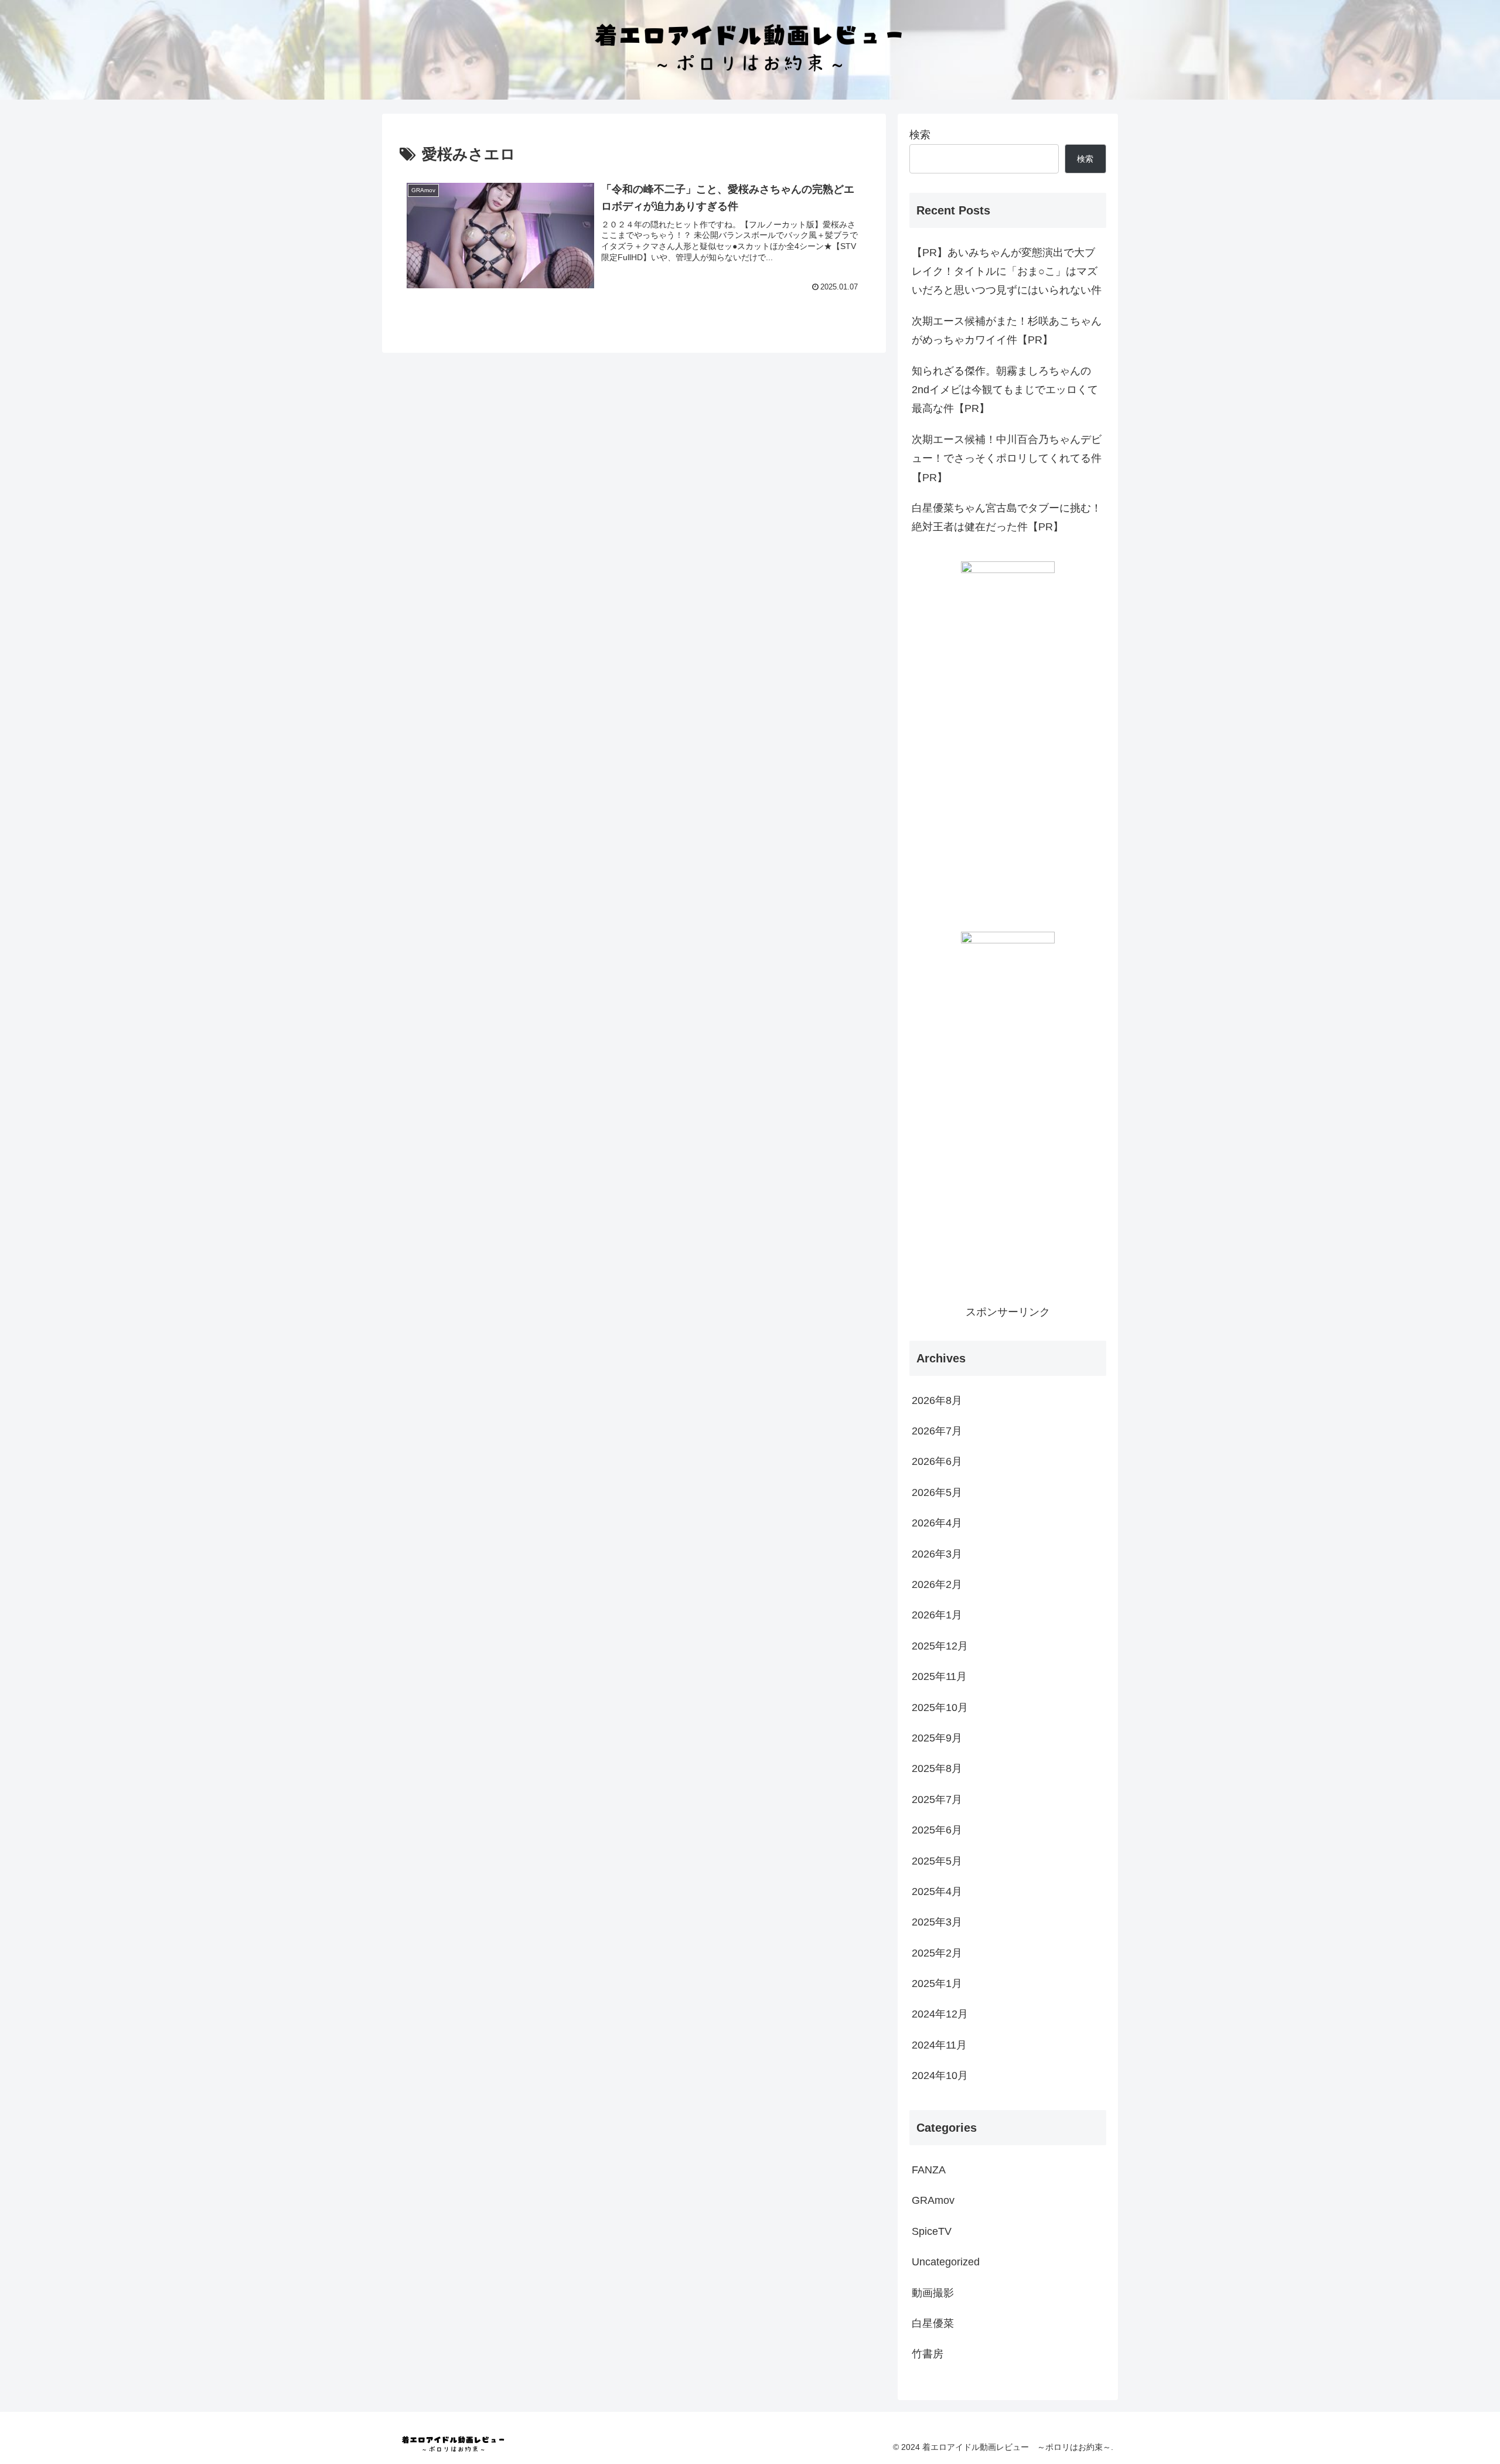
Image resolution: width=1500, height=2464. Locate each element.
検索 (920, 135)
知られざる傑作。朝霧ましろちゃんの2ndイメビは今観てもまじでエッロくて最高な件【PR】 (1005, 390)
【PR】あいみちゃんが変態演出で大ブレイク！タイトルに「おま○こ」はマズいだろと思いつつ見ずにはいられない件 (1007, 272)
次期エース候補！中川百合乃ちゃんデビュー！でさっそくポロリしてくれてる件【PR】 (1007, 459)
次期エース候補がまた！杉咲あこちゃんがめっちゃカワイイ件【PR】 (1007, 330)
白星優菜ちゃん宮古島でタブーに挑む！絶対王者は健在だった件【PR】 (1007, 517)
